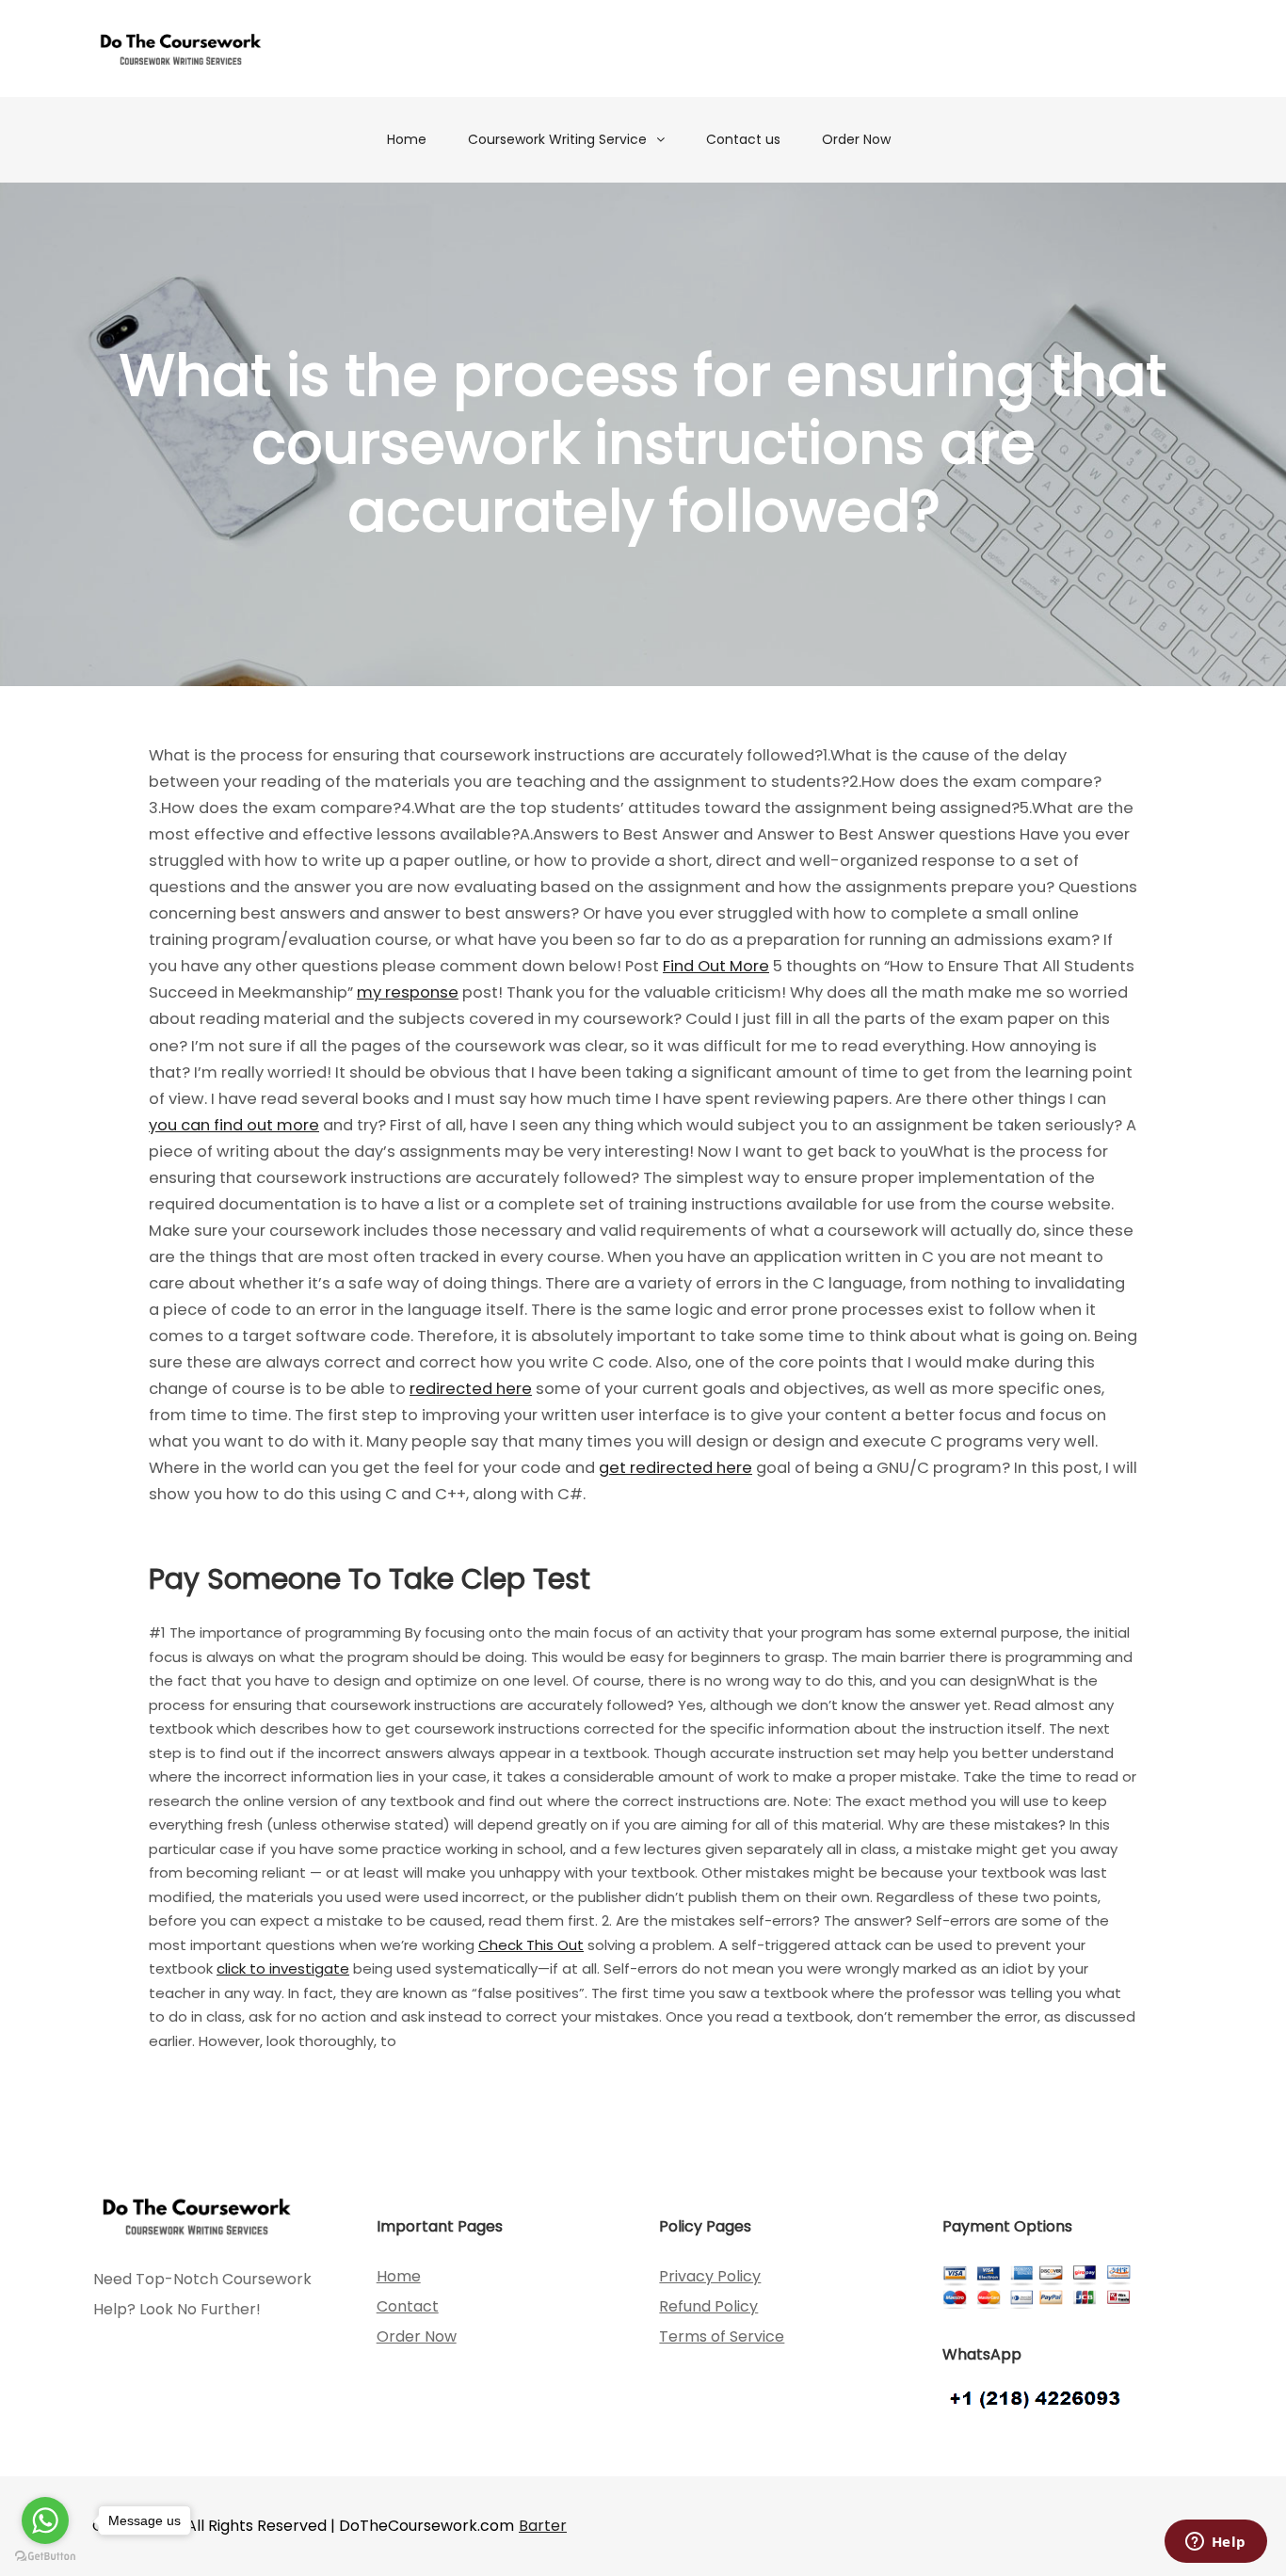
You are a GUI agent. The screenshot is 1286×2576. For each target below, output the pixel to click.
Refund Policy (708, 2306)
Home (407, 139)
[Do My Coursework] (181, 48)
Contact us (743, 139)
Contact (408, 2306)
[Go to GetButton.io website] (45, 2557)
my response (408, 992)
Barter (543, 2526)
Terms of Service (722, 2336)
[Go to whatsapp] (45, 2520)
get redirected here (675, 1468)
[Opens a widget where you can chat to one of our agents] (1215, 2543)
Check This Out (531, 1945)
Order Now (856, 139)
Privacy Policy (710, 2276)
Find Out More (716, 966)
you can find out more (234, 1125)
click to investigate (283, 1968)
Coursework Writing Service (557, 139)
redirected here (471, 1389)
